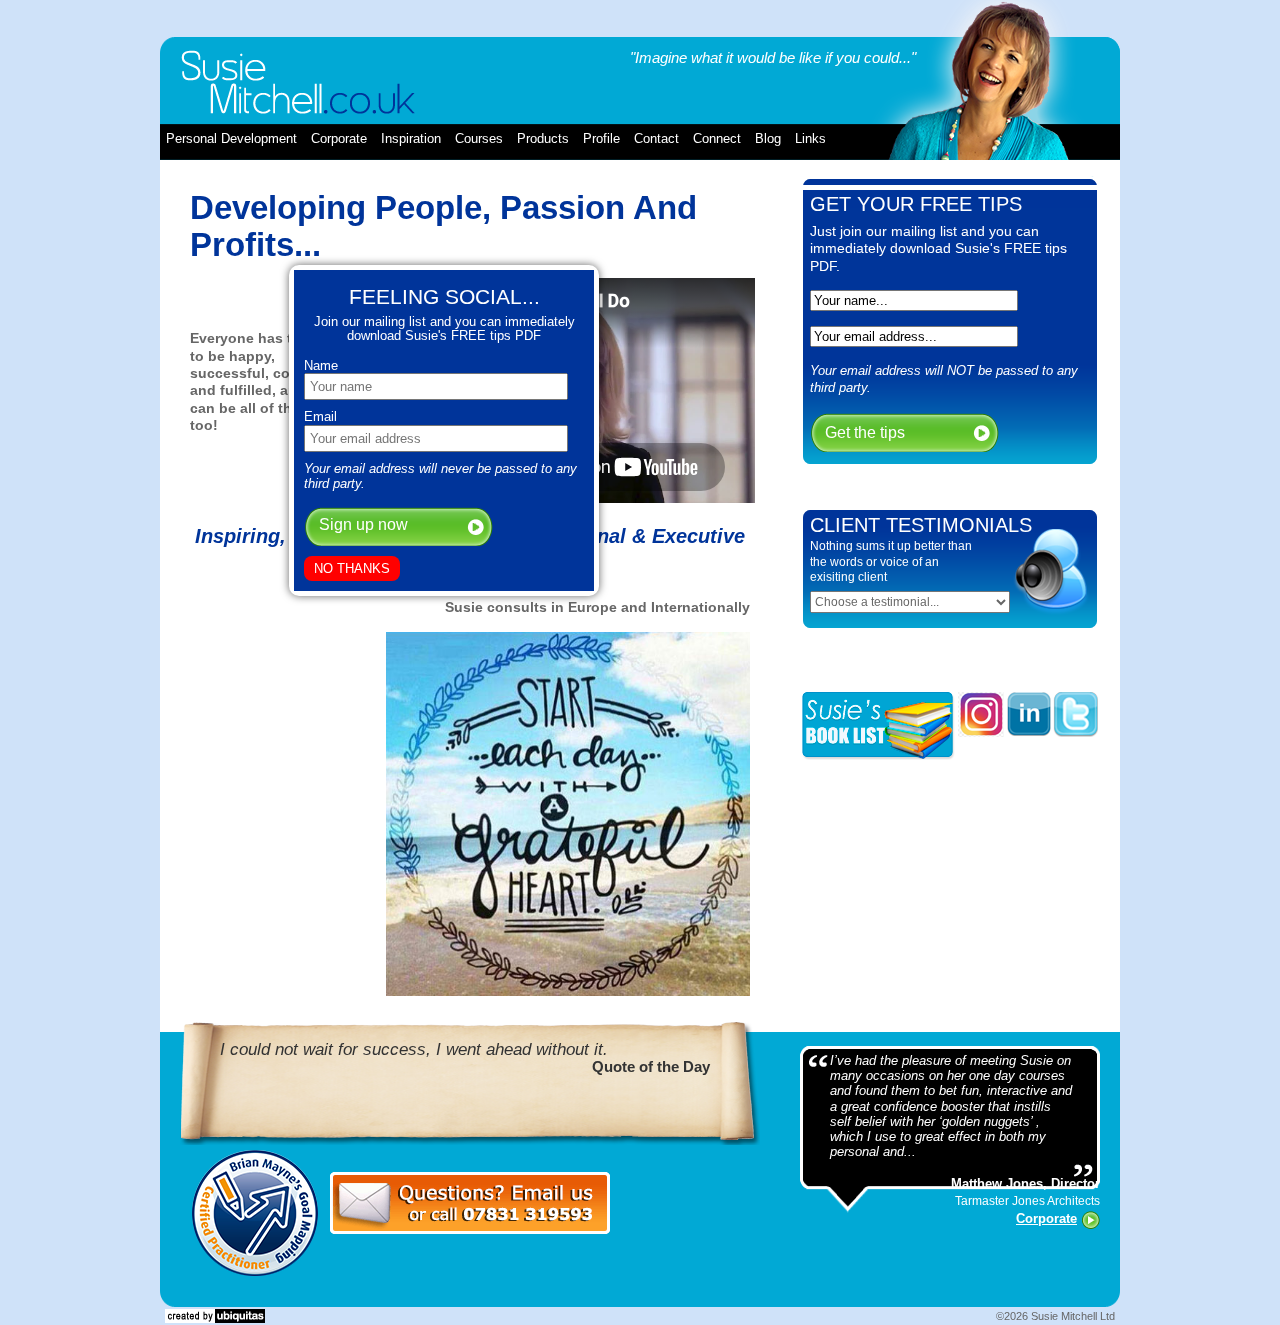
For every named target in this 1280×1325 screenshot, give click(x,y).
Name (321, 365)
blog (768, 139)
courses (479, 139)
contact (656, 139)
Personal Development (231, 139)
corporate (339, 139)
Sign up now (363, 524)
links (810, 139)
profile (601, 139)
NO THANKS (352, 568)
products (543, 139)
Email (320, 416)
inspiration (411, 139)
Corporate (1046, 1218)
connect (717, 139)
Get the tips (865, 432)
